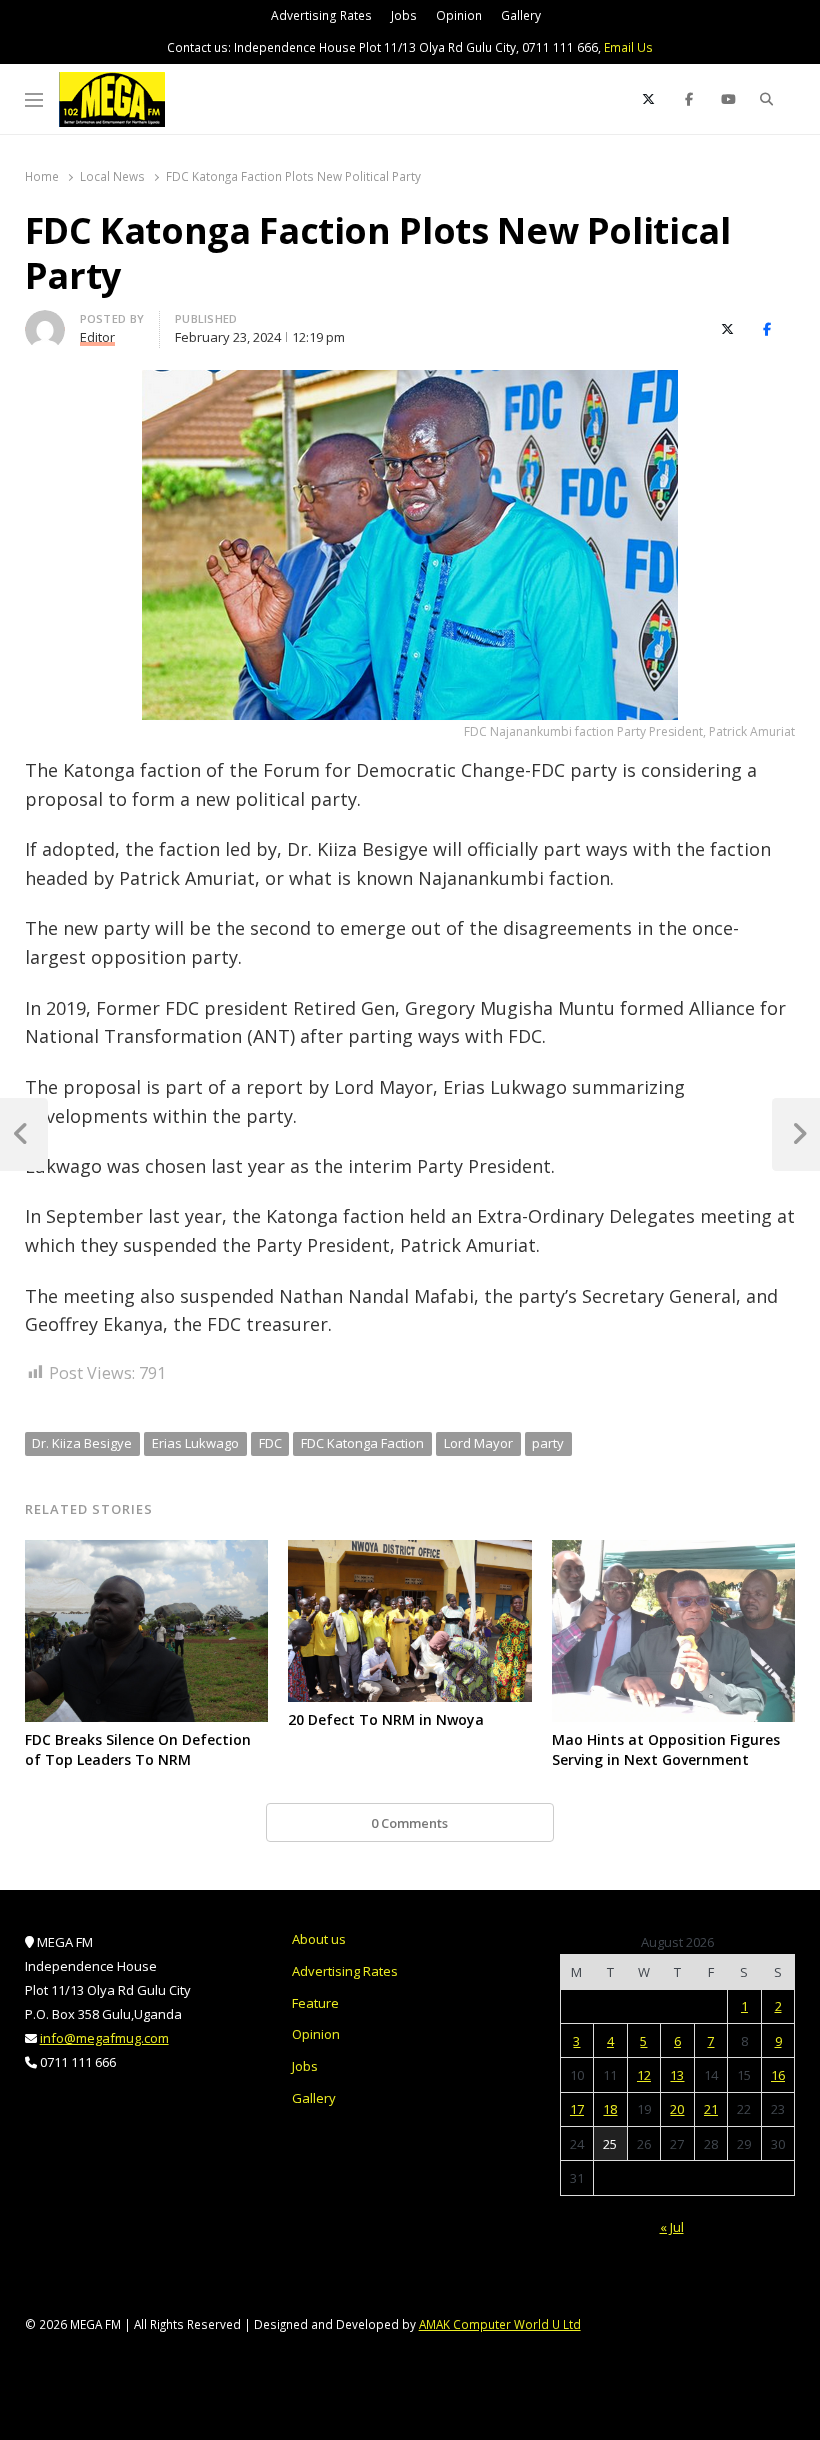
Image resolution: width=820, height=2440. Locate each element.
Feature (315, 2003)
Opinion (459, 15)
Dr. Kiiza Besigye (82, 1443)
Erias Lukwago (195, 1443)
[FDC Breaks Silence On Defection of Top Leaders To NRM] (147, 1552)
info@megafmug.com (104, 2038)
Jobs (404, 15)
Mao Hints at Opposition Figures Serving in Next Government (666, 1749)
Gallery (521, 15)
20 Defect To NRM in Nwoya (386, 1719)
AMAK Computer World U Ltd (500, 2324)
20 (677, 2109)
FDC (270, 1443)
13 (677, 2075)
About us (319, 1939)
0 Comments (409, 1823)
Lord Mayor (478, 1443)
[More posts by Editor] (45, 322)
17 (577, 2109)
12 (644, 2075)
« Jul (672, 2227)
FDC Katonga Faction (362, 1443)
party (548, 1443)
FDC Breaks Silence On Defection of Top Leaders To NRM (138, 1749)
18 (610, 2109)
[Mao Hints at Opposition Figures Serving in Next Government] (674, 1552)
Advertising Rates (321, 15)
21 (711, 2109)
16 (778, 2075)
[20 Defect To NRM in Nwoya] (410, 1552)
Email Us (628, 47)
